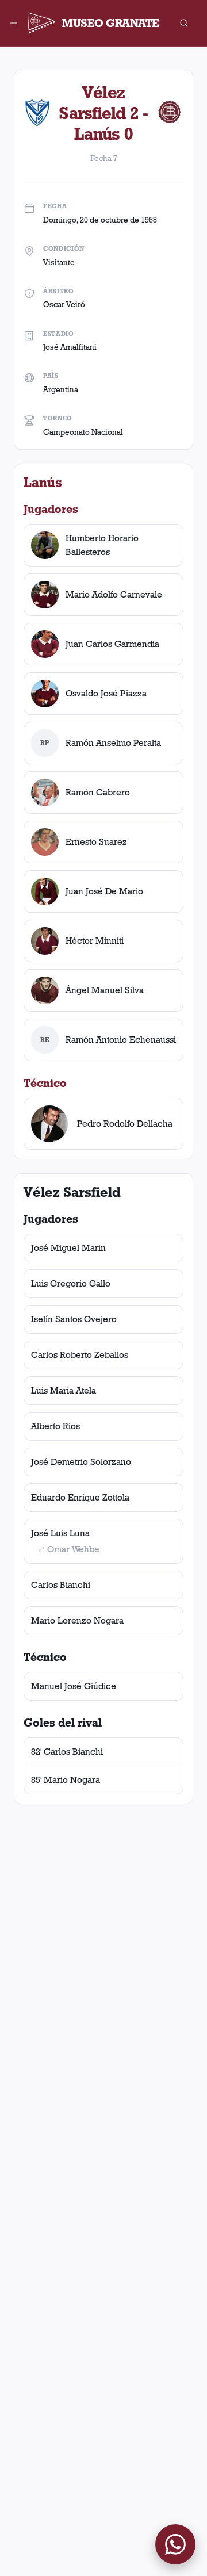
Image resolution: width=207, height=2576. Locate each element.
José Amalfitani (70, 347)
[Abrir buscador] (184, 23)
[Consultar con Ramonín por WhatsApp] (175, 2544)
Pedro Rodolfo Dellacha (125, 1124)
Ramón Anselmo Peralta (113, 743)
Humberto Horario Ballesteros (102, 545)
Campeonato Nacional (83, 432)
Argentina (61, 389)
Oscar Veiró (64, 304)
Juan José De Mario (104, 891)
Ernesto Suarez (96, 842)
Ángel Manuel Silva (105, 990)
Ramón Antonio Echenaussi (121, 1040)
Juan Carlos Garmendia (112, 644)
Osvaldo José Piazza (106, 693)
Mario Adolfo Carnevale (114, 594)
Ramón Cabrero (98, 792)
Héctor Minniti (95, 941)
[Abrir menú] (14, 23)
